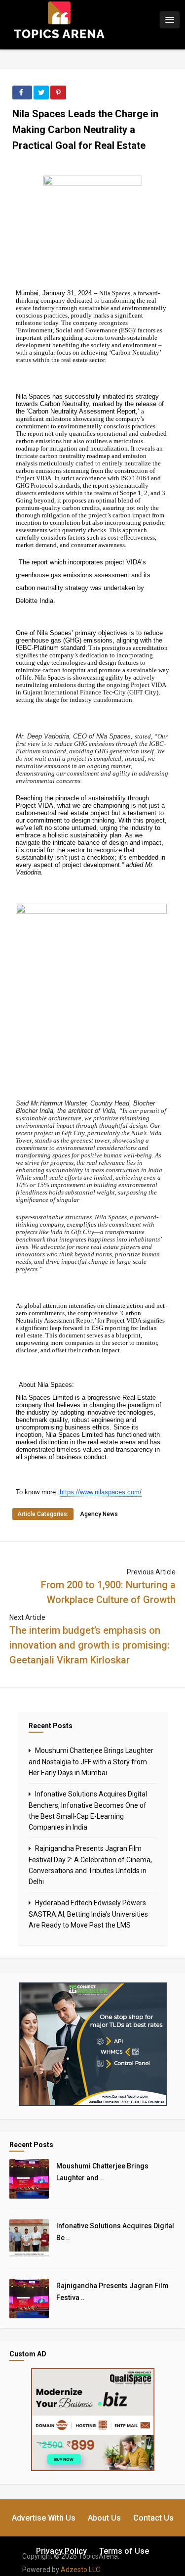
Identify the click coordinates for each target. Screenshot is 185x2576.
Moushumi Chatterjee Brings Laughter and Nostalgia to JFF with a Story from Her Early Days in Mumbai (91, 1762)
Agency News (99, 1514)
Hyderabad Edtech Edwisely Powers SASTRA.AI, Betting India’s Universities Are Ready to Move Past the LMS (88, 1914)
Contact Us (153, 2518)
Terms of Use (124, 2551)
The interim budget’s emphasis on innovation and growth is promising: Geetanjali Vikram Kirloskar (90, 1645)
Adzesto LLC (80, 2570)
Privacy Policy (61, 2551)
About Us (104, 2518)
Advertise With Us (44, 2518)
